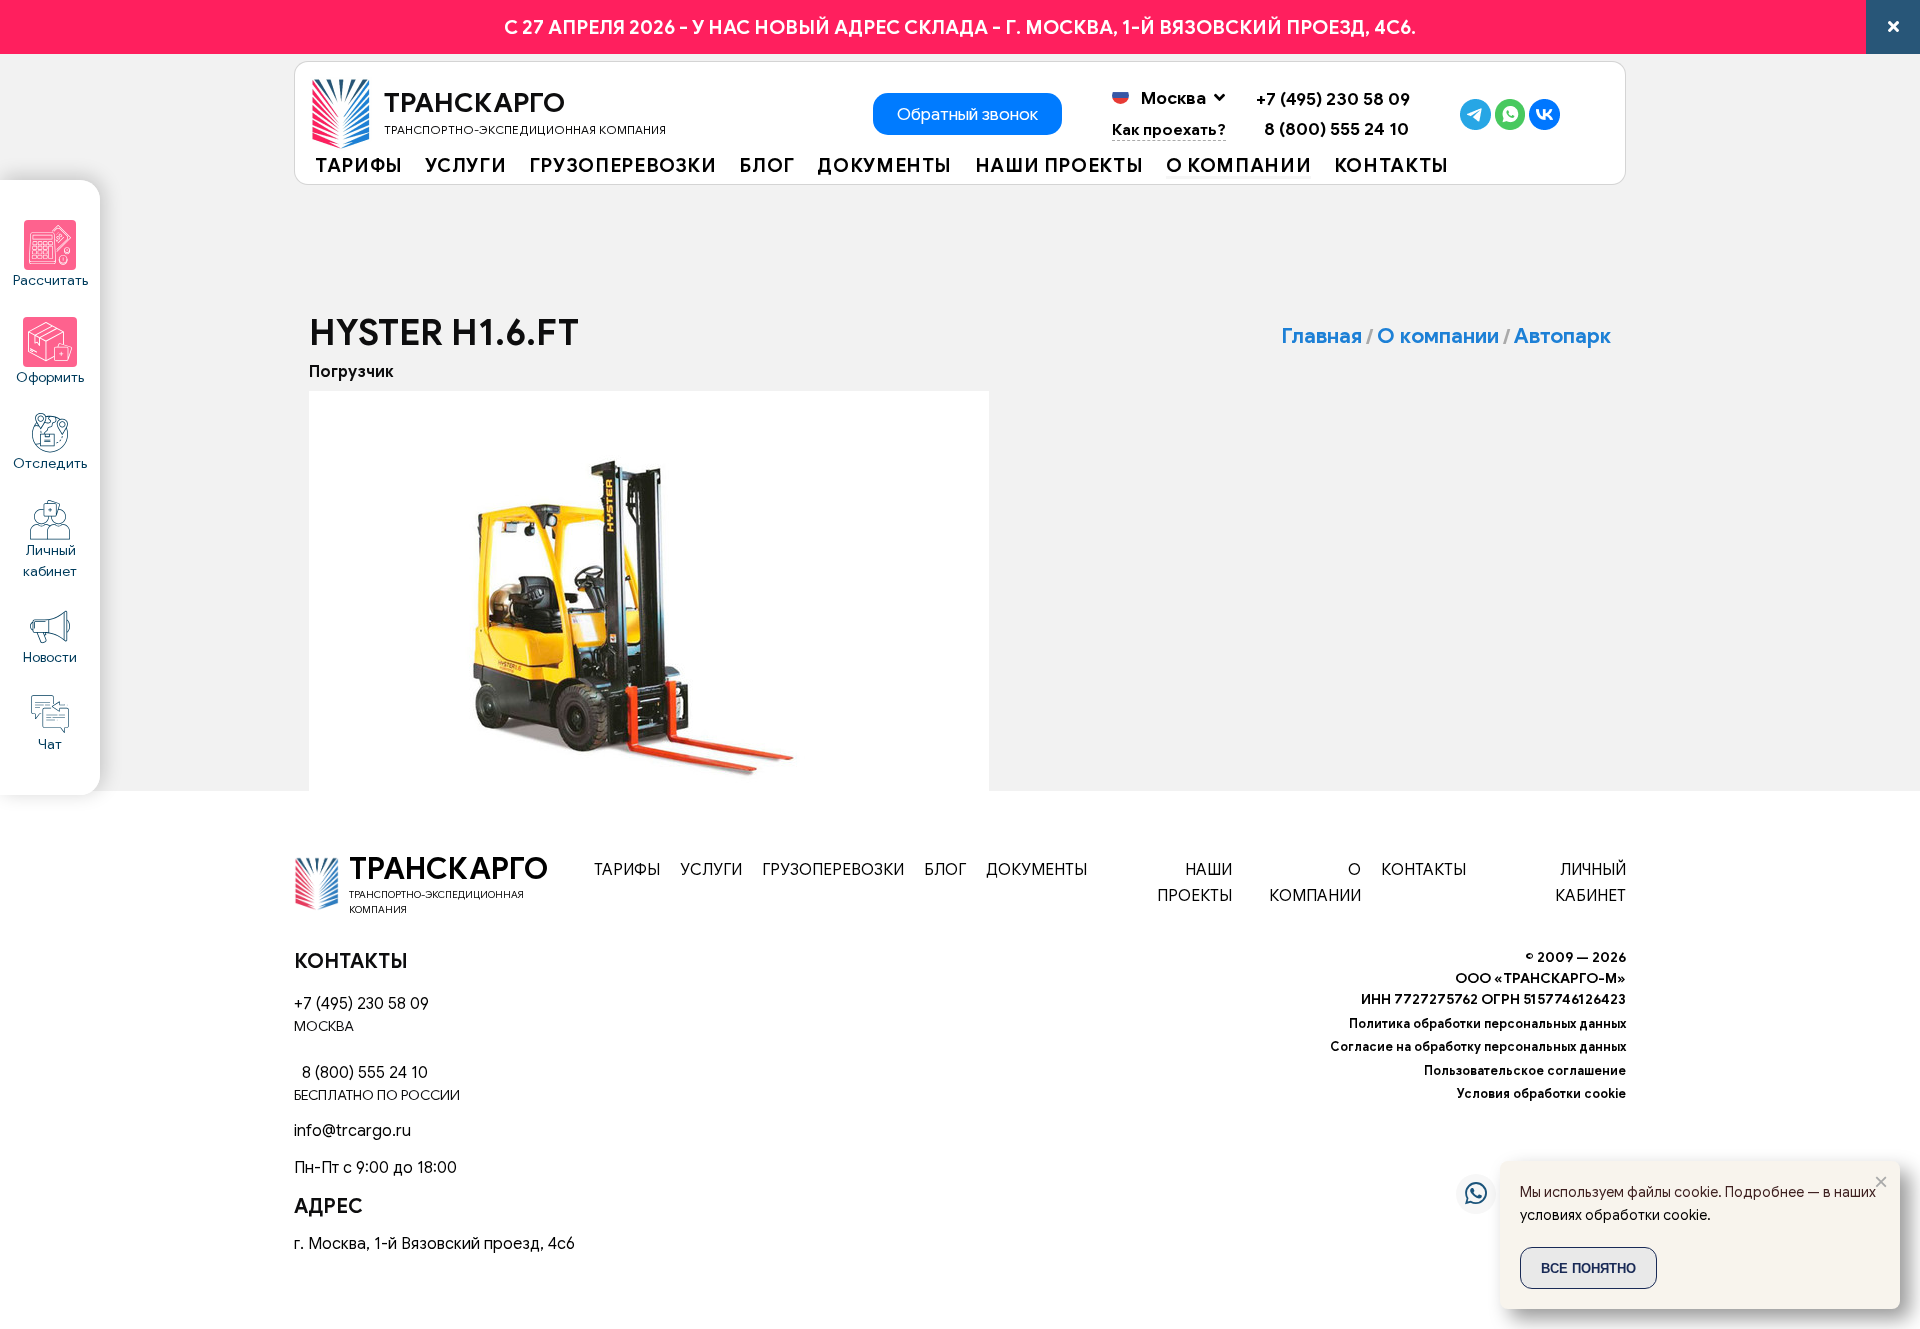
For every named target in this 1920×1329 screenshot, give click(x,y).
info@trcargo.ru (352, 1131)
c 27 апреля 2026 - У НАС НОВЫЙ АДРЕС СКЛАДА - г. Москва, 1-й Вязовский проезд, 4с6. (960, 27)
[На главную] (316, 883)
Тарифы (359, 167)
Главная (1321, 336)
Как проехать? (1169, 130)
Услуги (465, 167)
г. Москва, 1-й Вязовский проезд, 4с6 (434, 1244)
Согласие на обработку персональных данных (1478, 1047)
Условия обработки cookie (1541, 1094)
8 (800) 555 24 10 (1332, 129)
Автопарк (1562, 336)
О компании (1238, 167)
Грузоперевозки (623, 167)
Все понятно (1588, 1267)
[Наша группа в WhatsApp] (1476, 1194)
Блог (767, 167)
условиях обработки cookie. (1615, 1215)
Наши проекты (1059, 167)
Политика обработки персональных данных (1487, 1024)
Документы (884, 167)
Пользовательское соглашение (1525, 1071)
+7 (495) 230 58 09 (1333, 99)
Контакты (1391, 167)
